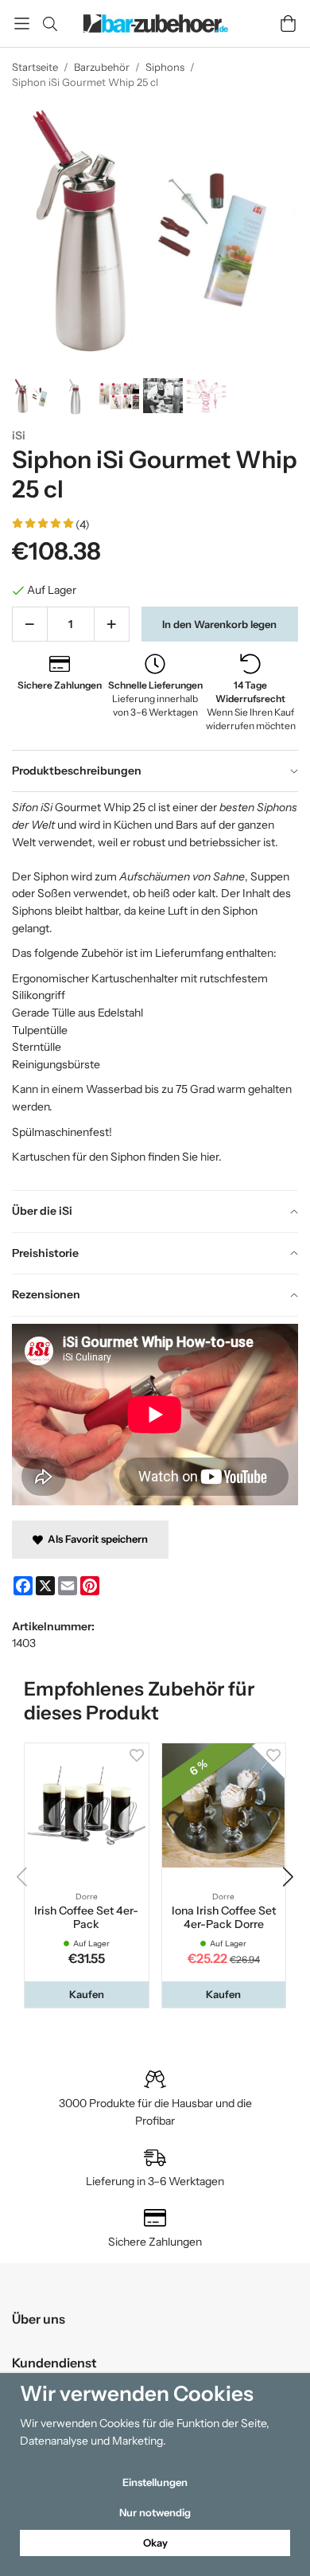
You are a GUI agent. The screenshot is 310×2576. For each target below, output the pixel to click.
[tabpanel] (155, 991)
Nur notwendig (155, 2512)
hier (209, 1157)
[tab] (155, 771)
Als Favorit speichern (95, 1539)
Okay (155, 2543)
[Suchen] (50, 24)
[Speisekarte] (22, 23)
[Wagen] (288, 23)
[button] (87, 1994)
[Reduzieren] (30, 624)
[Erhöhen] (112, 624)
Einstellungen (155, 2482)
